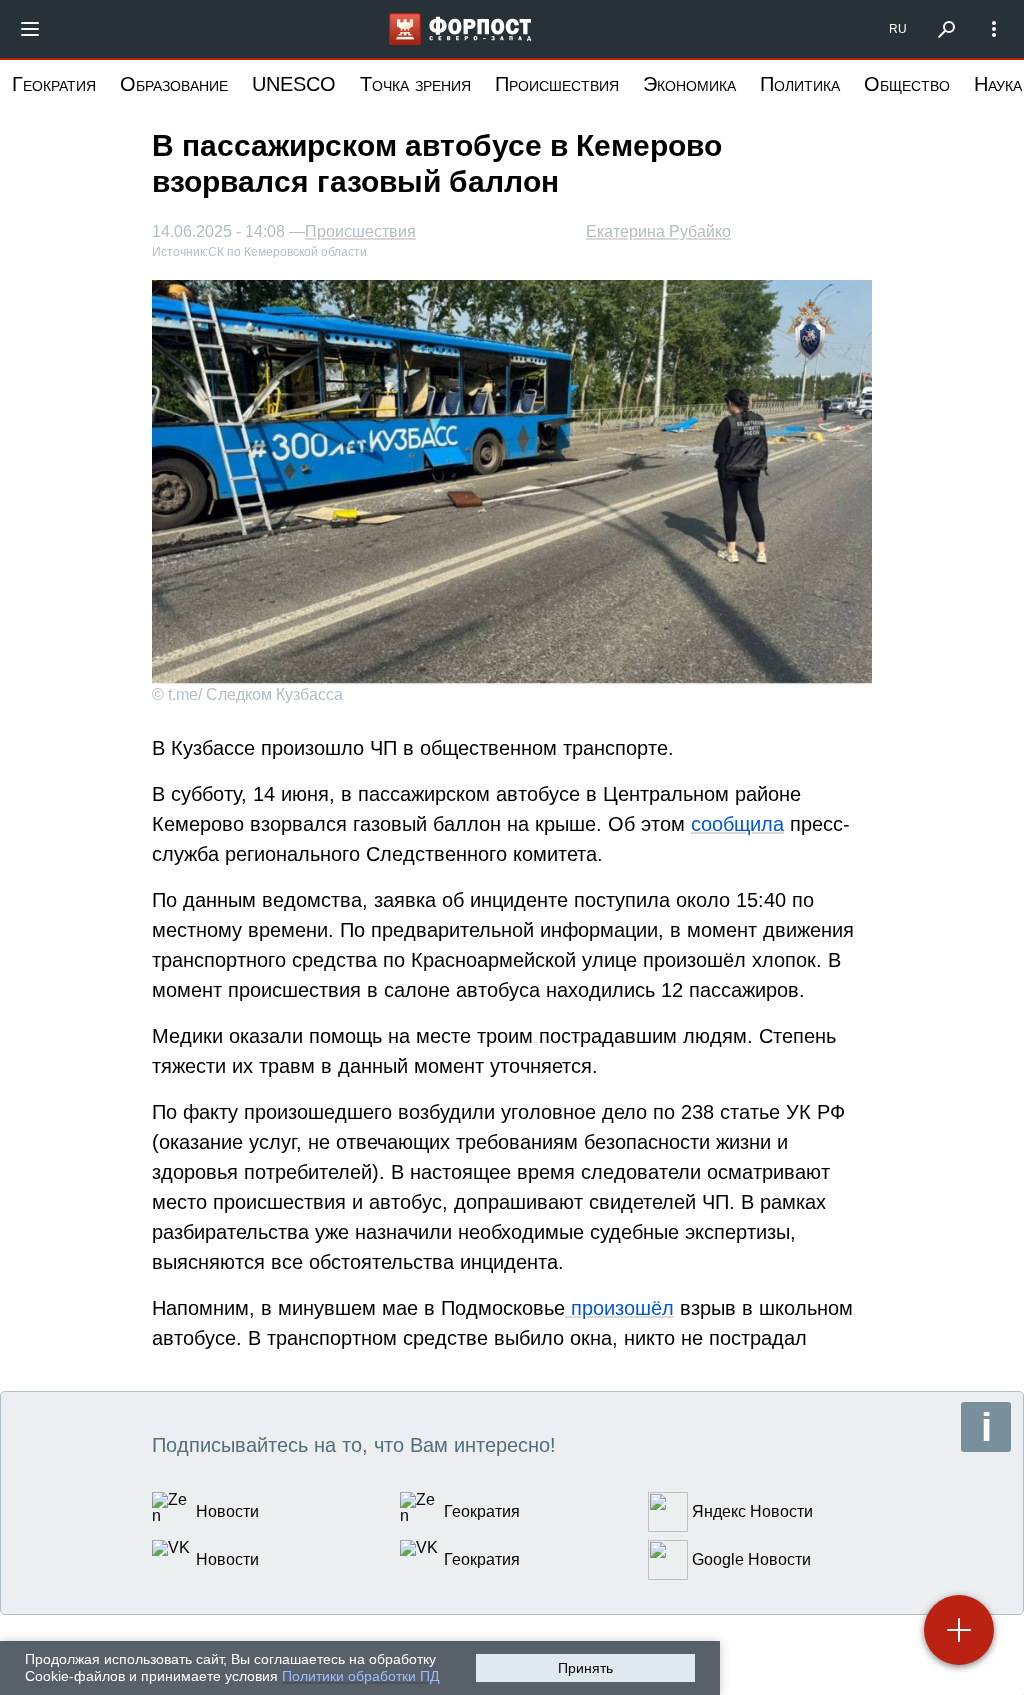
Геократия (54, 84)
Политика (800, 84)
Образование (174, 84)
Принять (585, 1668)
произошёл (619, 1308)
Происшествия (557, 84)
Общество (907, 84)
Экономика (689, 84)
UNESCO (294, 84)
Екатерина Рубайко (658, 231)
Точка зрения (415, 84)
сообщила (737, 824)
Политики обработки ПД (360, 1676)
